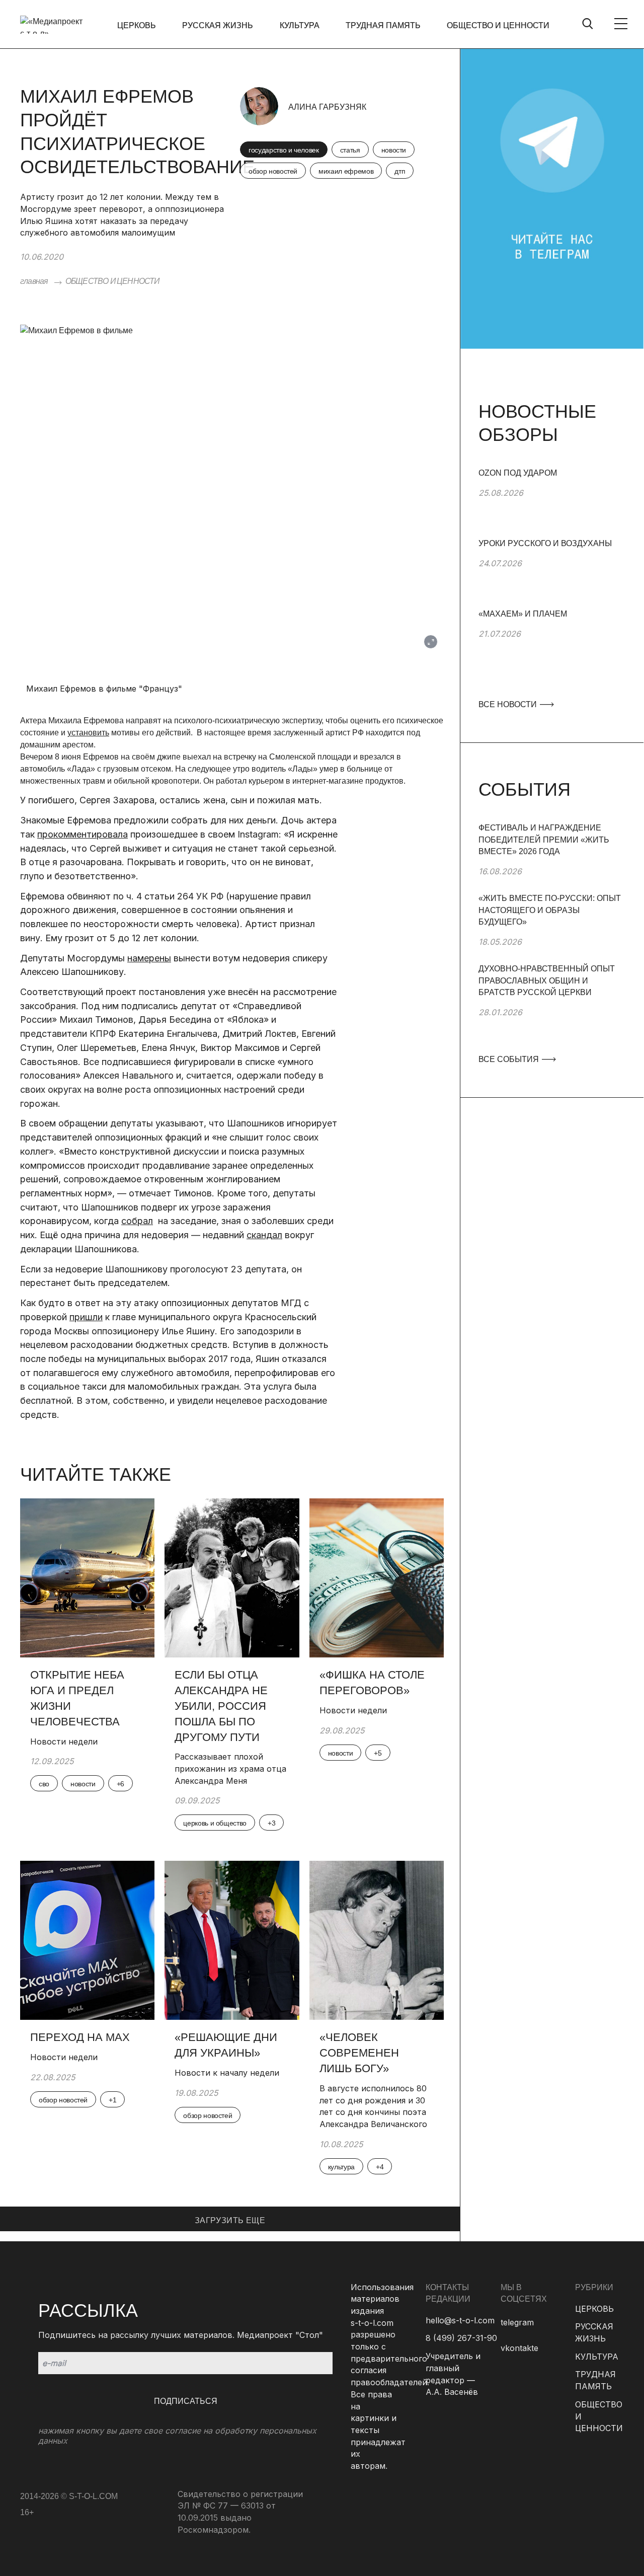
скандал (264, 1235)
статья (350, 150)
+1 (112, 2100)
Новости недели (64, 1741)
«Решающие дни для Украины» (226, 2045)
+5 (378, 1753)
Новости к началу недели (228, 2073)
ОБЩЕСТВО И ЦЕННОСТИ (498, 25)
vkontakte (519, 2348)
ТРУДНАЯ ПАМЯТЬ (383, 25)
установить (88, 733)
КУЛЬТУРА (300, 25)
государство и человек (284, 150)
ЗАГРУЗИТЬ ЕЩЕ (230, 2220)
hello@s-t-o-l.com (460, 2320)
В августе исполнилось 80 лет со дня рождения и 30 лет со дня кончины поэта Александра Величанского (373, 2106)
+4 (380, 2167)
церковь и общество (215, 1823)
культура (341, 2167)
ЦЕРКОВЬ (137, 25)
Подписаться (186, 2401)
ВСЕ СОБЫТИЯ (510, 1059)
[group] (552, 502)
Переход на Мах (80, 2037)
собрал (137, 1221)
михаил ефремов (346, 171)
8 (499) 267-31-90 (461, 2338)
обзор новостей (273, 171)
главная (34, 281)
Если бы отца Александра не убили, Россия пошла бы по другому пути (221, 1706)
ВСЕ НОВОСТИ (509, 704)
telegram (517, 2322)
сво (44, 1784)
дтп (400, 171)
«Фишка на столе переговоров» (372, 1683)
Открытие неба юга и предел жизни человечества (77, 1698)
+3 (271, 1823)
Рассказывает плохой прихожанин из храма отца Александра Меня (230, 1768)
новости (394, 150)
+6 (120, 1784)
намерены (149, 958)
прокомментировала (83, 834)
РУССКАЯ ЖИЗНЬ (218, 25)
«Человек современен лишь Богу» (359, 2053)
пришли (86, 1317)
